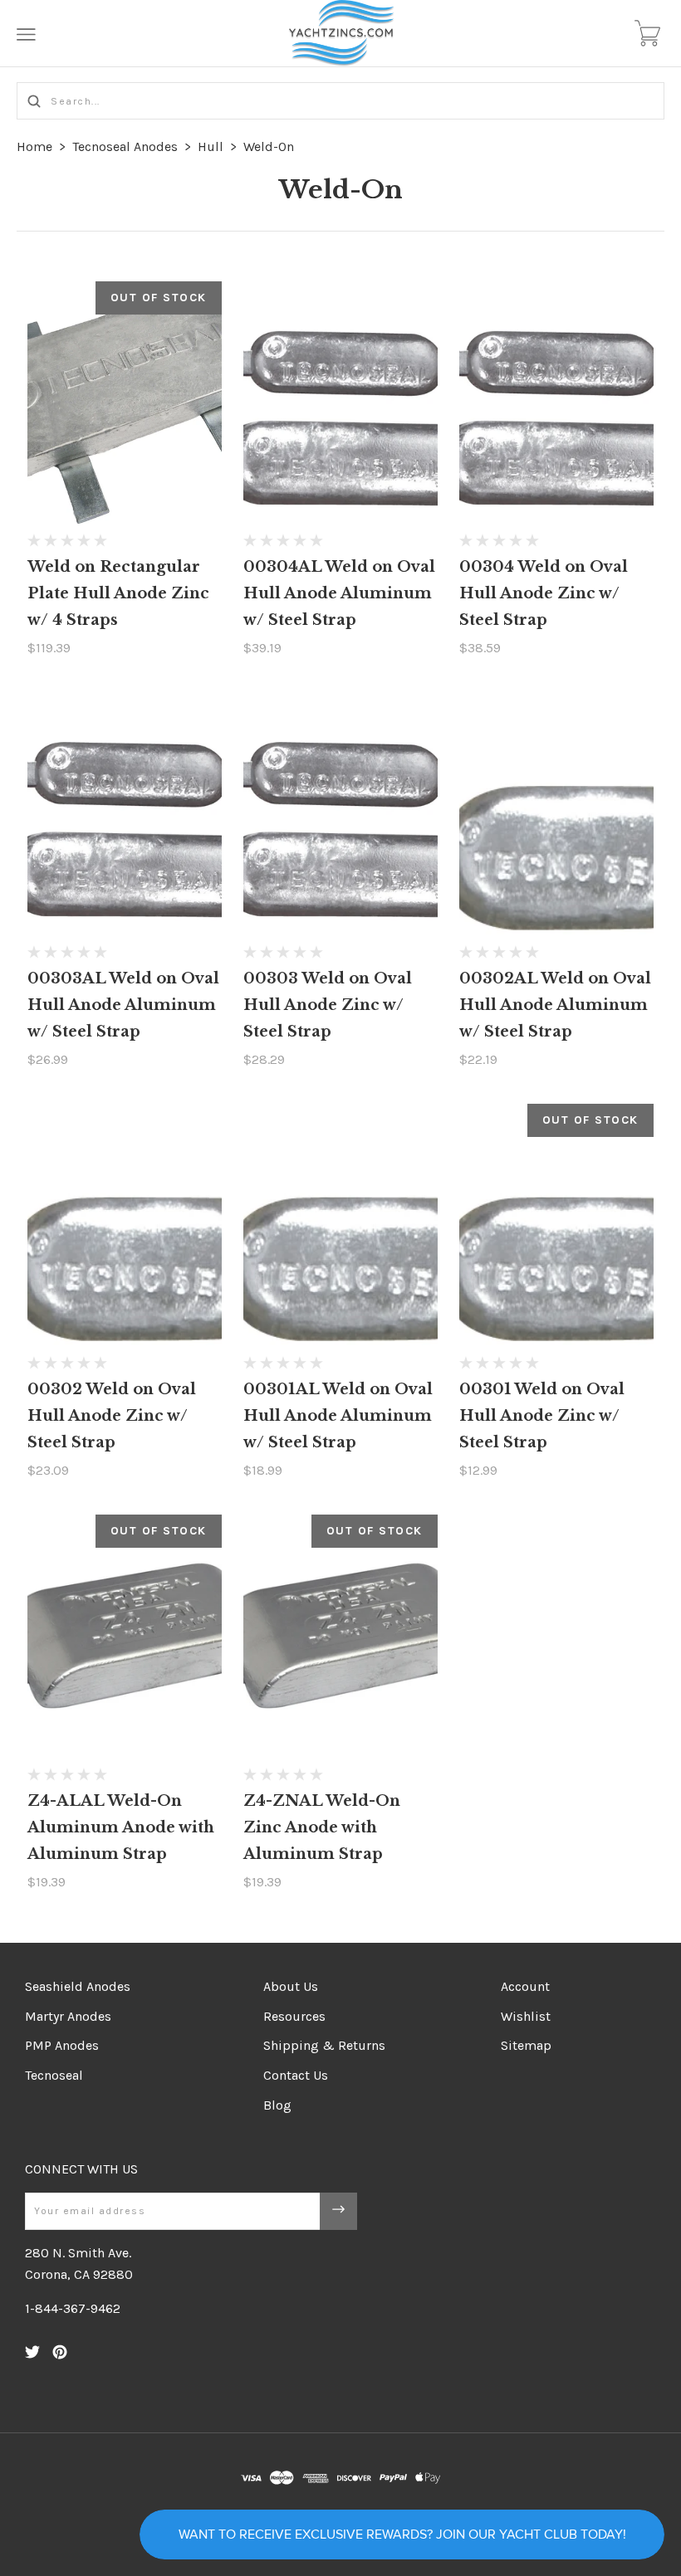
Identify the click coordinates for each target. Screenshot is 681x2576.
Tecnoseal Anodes (125, 146)
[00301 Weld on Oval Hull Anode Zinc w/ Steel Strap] (556, 1225)
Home (34, 146)
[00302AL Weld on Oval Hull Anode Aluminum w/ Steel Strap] (556, 814)
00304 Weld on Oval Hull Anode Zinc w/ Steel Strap (544, 593)
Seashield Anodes (78, 1986)
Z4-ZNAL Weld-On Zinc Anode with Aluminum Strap (322, 1827)
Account (525, 1986)
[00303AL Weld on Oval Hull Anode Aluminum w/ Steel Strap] (125, 814)
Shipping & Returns (324, 2045)
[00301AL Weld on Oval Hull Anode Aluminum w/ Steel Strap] (340, 1225)
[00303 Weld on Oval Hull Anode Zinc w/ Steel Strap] (340, 814)
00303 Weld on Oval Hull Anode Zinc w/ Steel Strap (328, 1005)
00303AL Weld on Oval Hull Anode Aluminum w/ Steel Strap (123, 1005)
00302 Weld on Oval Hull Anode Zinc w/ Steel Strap (112, 1416)
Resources (294, 2016)
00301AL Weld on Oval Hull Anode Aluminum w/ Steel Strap (338, 1416)
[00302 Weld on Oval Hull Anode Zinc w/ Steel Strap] (125, 1225)
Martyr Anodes (68, 2016)
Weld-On (269, 146)
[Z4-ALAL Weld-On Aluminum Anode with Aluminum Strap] (125, 1636)
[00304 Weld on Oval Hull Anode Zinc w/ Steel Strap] (556, 403)
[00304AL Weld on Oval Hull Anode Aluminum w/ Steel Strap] (340, 403)
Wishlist (526, 2016)
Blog (277, 2105)
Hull (211, 146)
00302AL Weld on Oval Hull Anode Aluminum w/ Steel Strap (555, 1005)
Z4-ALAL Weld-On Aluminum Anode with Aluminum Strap (121, 1827)
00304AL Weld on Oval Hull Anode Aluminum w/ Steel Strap (339, 593)
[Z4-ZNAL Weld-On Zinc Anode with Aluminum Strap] (340, 1636)
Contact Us (296, 2075)
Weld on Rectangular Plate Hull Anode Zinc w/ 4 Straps (118, 593)
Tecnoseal (54, 2075)
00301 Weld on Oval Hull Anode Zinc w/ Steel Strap (542, 1416)
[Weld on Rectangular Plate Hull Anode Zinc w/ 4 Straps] (125, 403)
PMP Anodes (62, 2045)
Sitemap (526, 2045)
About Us (291, 1986)
